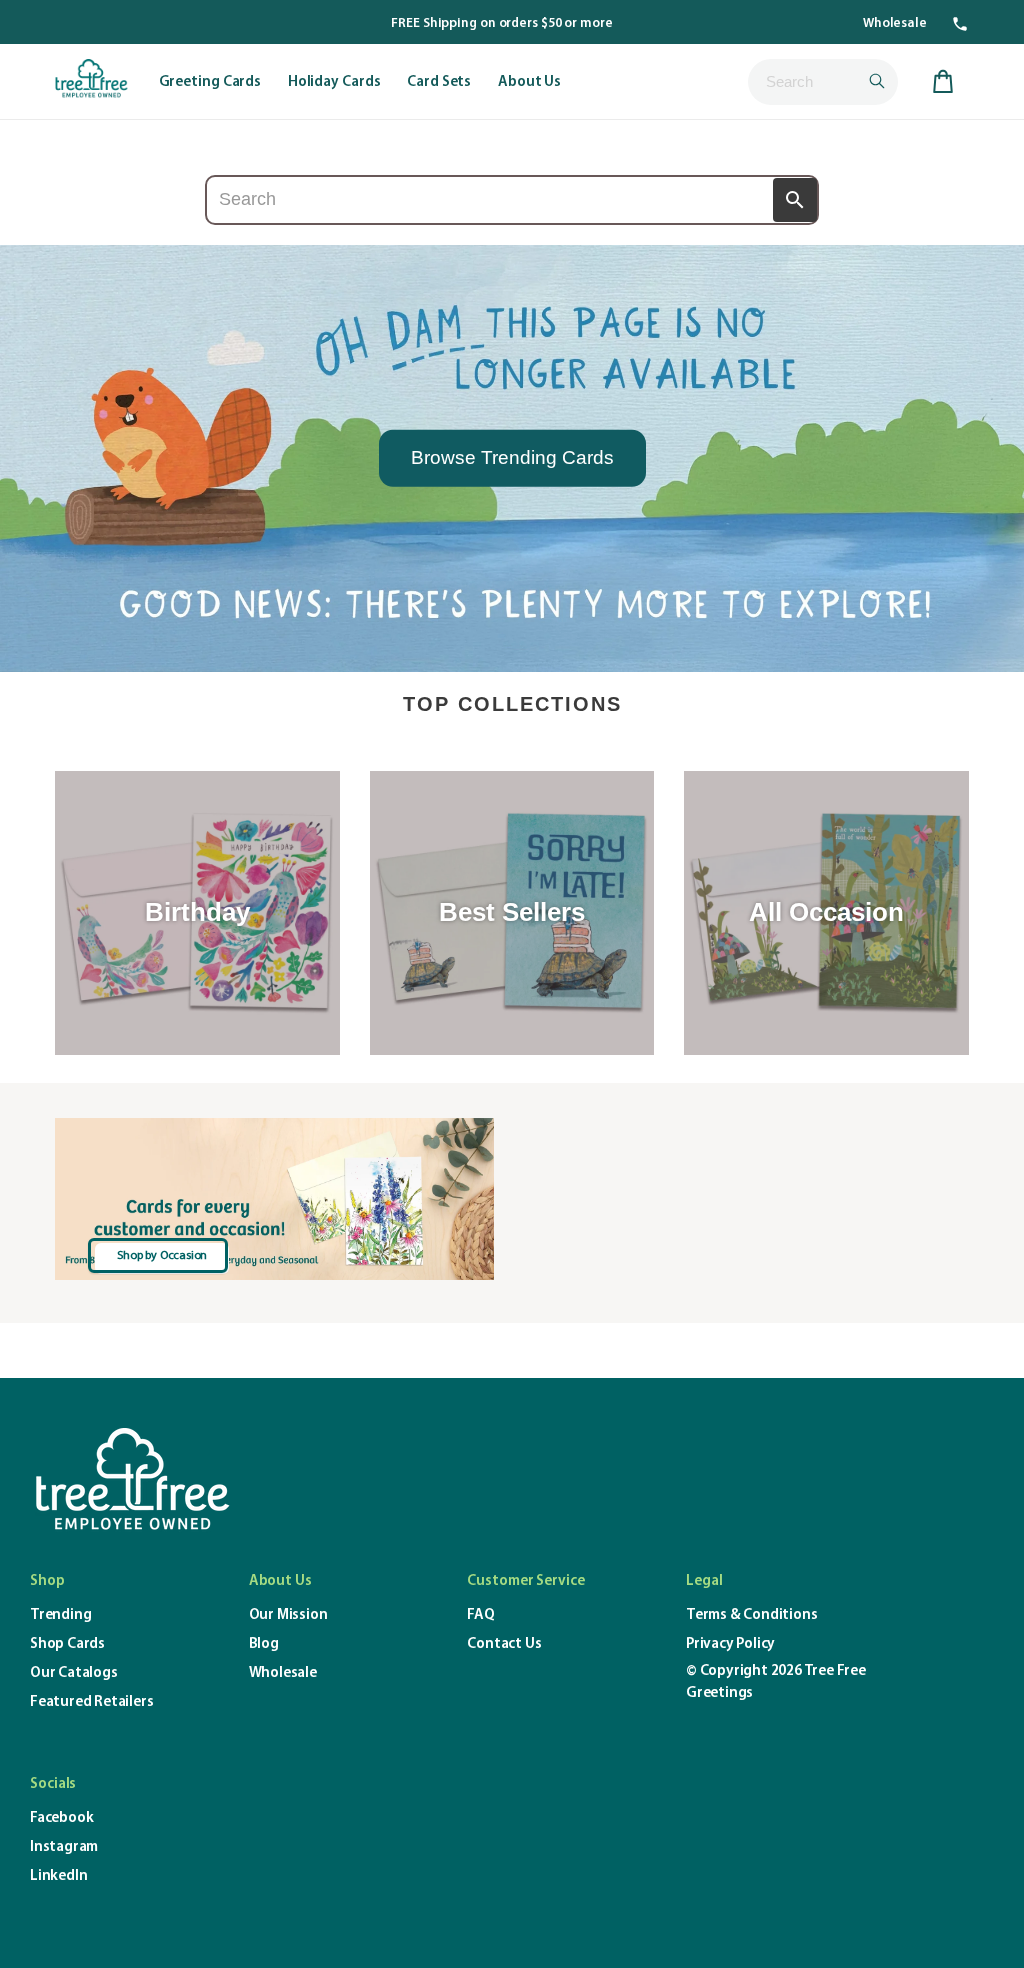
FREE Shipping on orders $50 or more (502, 23)
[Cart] (943, 82)
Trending (60, 1615)
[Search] (795, 200)
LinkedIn (58, 1876)
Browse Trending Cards (512, 457)
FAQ (480, 1615)
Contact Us (504, 1644)
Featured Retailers (91, 1702)
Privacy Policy (730, 1644)
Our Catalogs (74, 1673)
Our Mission (288, 1615)
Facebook (61, 1818)
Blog (264, 1644)
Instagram (64, 1847)
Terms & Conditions (751, 1615)
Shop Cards (67, 1644)
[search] (823, 82)
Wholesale (895, 23)
